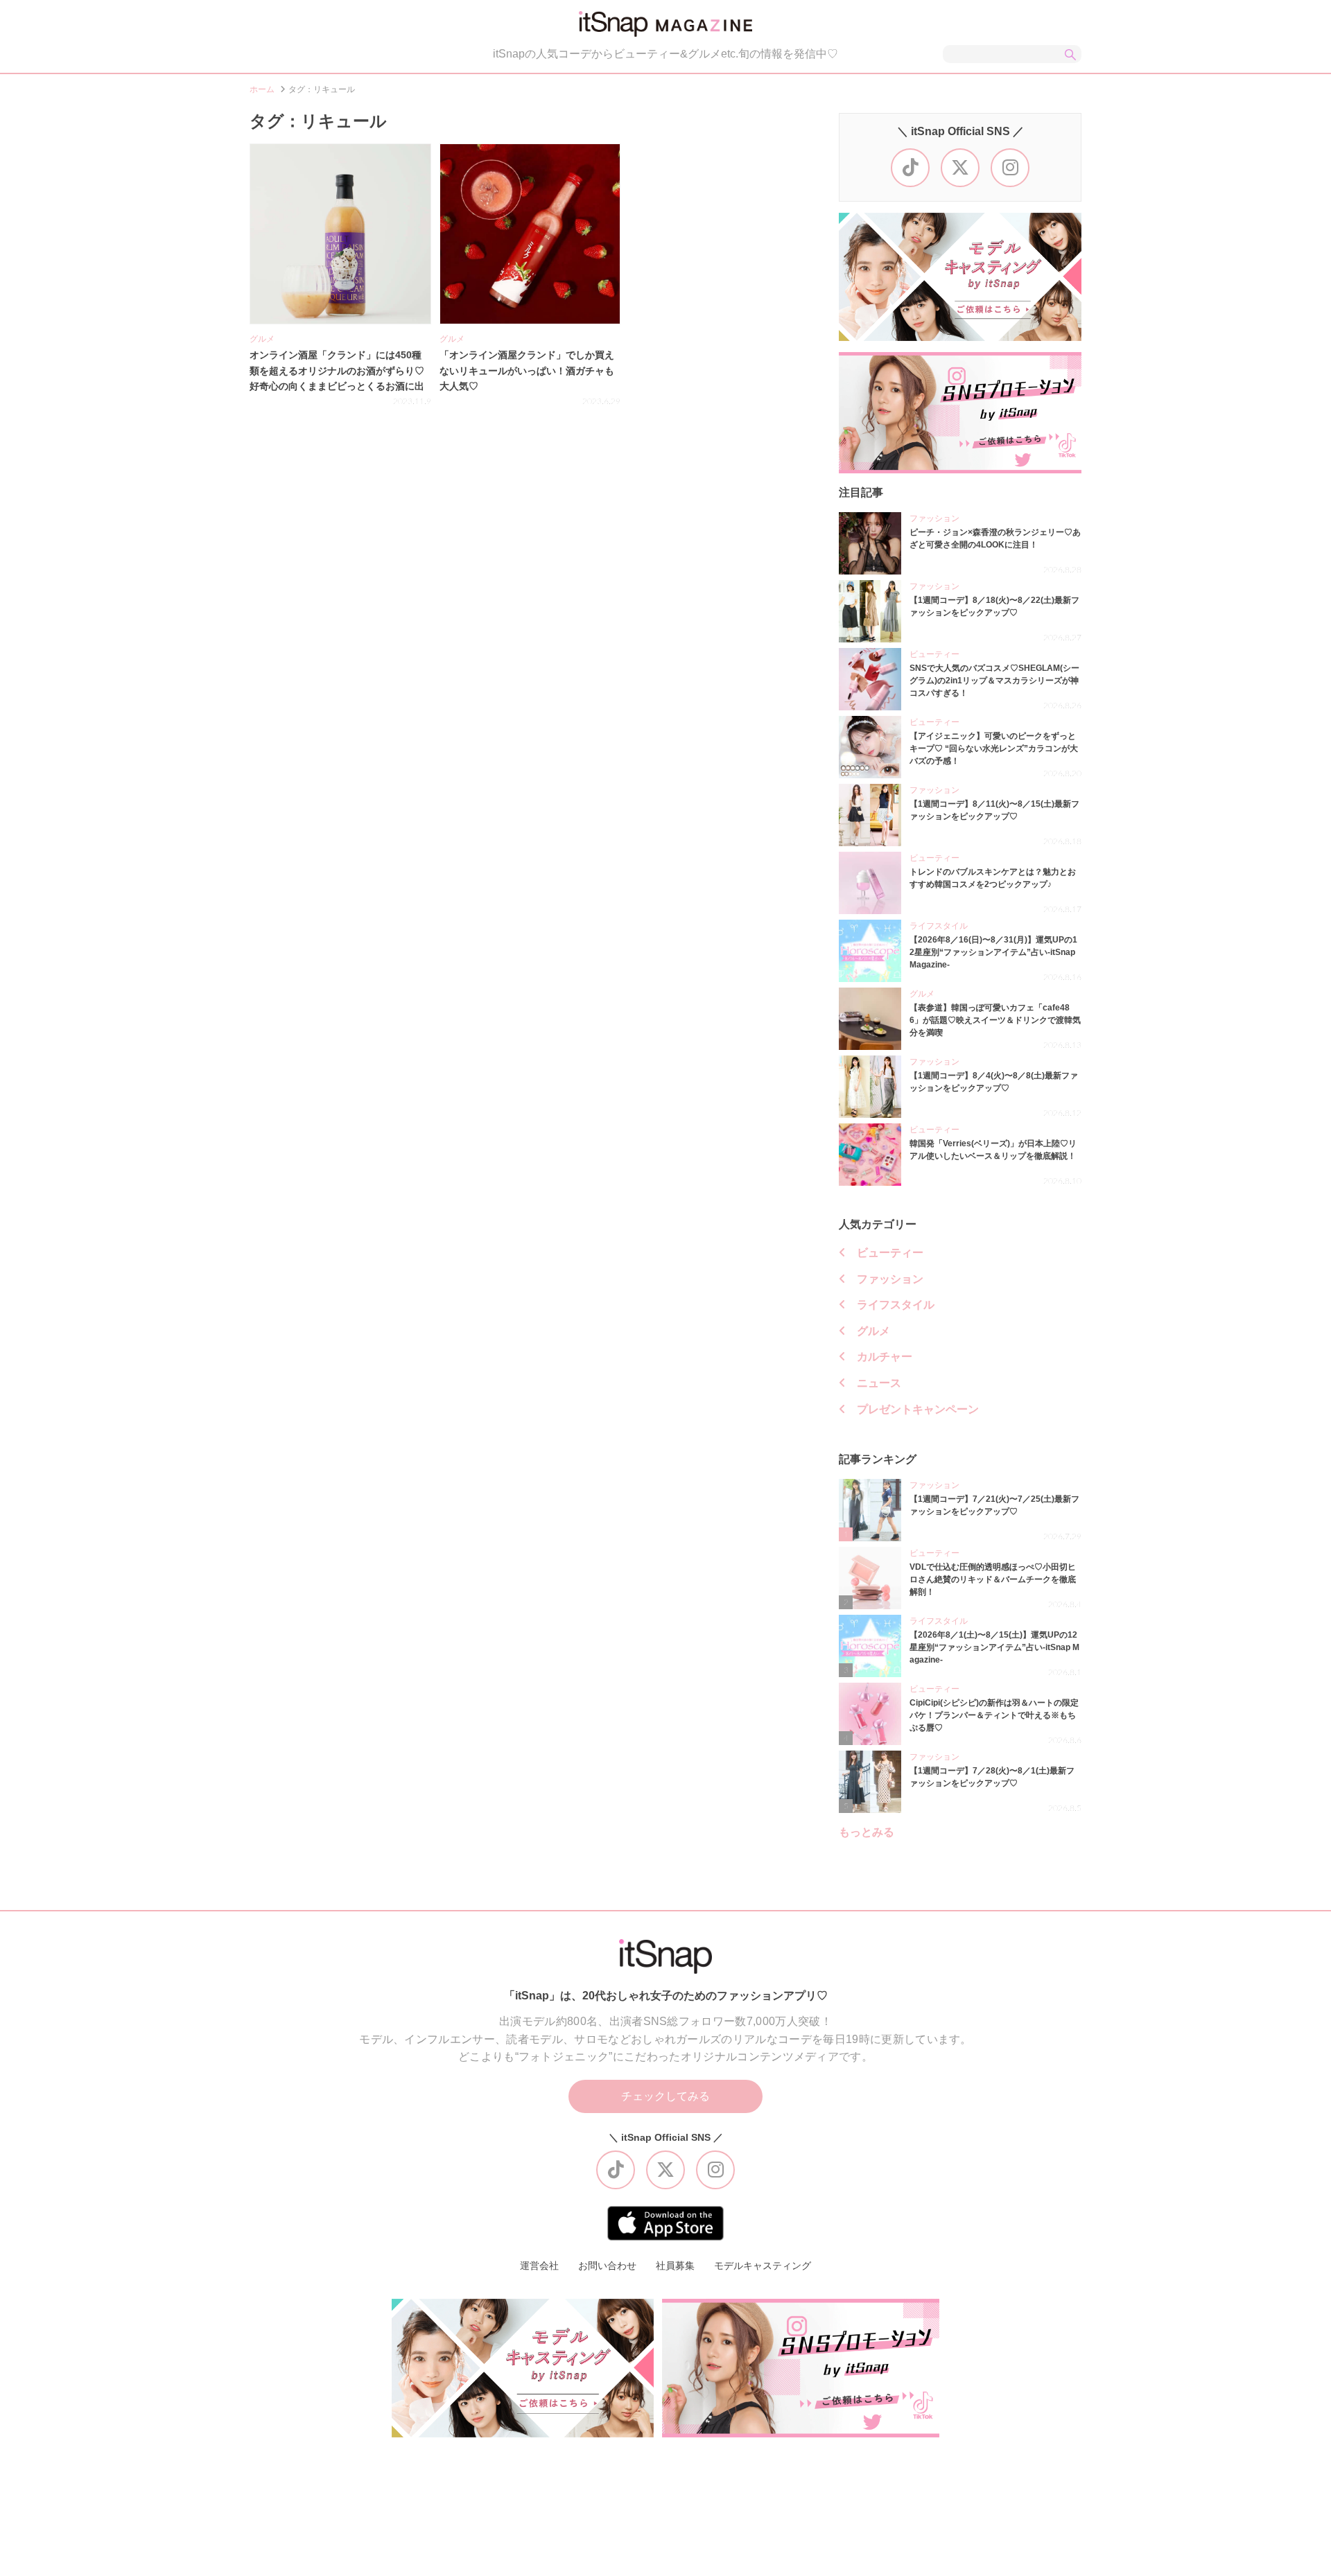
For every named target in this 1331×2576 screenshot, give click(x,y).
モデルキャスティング (763, 2266)
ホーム (262, 89)
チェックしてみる (665, 2096)
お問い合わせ (607, 2266)
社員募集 (675, 2266)
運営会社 (539, 2266)
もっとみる (867, 1832)
